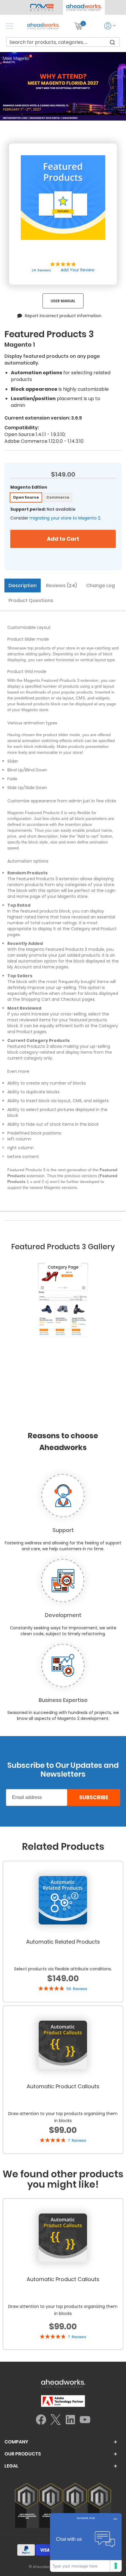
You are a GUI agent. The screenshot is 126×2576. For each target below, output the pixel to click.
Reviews (61, 585)
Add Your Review (78, 270)
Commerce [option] (58, 497)
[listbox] (63, 498)
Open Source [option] (26, 497)
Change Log (101, 585)
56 (77, 1989)
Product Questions (31, 600)
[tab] (23, 586)
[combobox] (63, 42)
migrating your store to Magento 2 (65, 518)
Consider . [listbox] (56, 518)
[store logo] (43, 26)
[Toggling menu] (10, 26)
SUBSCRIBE (94, 1797)
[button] (84, 7)
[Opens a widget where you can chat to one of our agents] (86, 2542)
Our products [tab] (23, 2454)
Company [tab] (16, 2442)
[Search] (113, 42)
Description (23, 585)
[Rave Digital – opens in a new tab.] (42, 7)
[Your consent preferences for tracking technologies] (116, 2566)
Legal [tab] (11, 2466)
